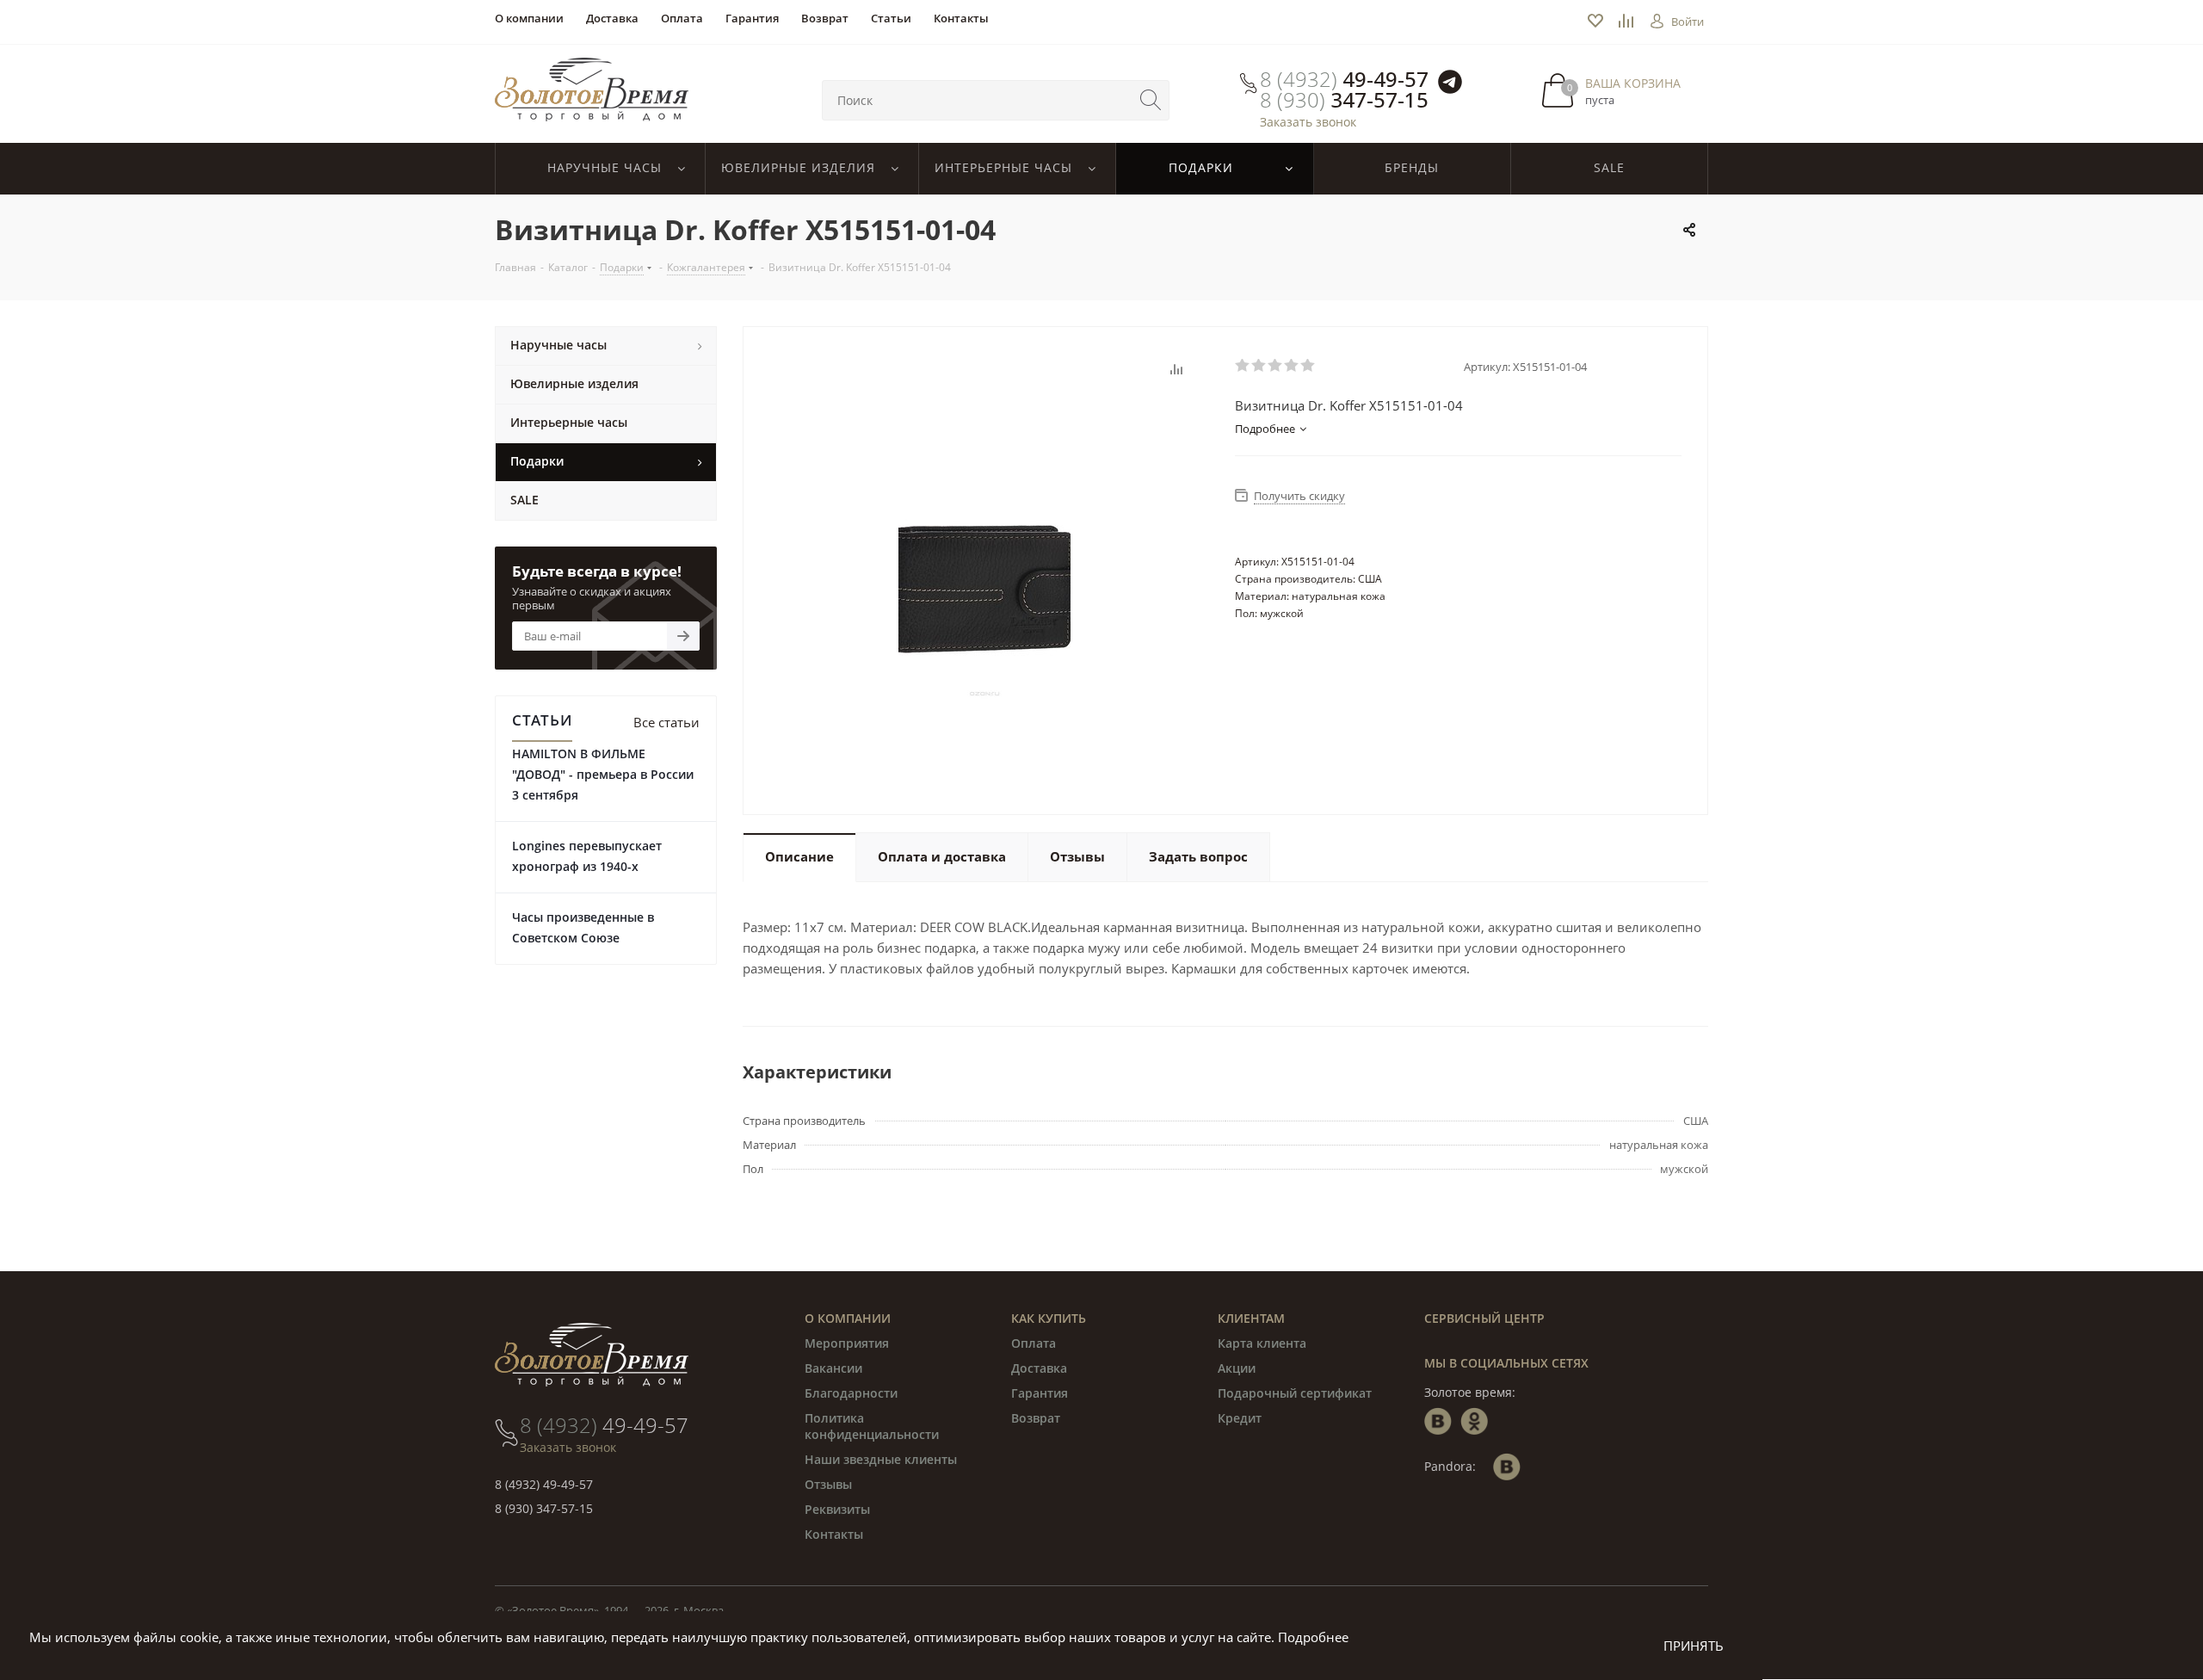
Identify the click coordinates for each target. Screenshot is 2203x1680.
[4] (1292, 366)
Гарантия (1040, 1393)
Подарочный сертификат (1295, 1393)
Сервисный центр (1484, 1318)
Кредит (1240, 1418)
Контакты (834, 1534)
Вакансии (833, 1368)
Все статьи (666, 722)
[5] (1308, 366)
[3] (1276, 366)
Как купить (1049, 1318)
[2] (1259, 366)
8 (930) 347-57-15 (544, 1508)
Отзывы (828, 1484)
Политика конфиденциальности (872, 1426)
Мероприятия (847, 1343)
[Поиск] (1151, 100)
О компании (848, 1318)
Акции (1237, 1368)
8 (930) (1344, 100)
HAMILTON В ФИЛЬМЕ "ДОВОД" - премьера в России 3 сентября (603, 774)
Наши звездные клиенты (881, 1459)
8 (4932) (1344, 79)
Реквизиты (837, 1509)
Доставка (1039, 1368)
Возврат (1036, 1418)
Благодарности (851, 1393)
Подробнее (1313, 1637)
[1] (1243, 366)
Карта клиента (1262, 1343)
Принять (1694, 1646)
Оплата (1034, 1343)
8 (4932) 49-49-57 (544, 1484)
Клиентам (1251, 1318)
